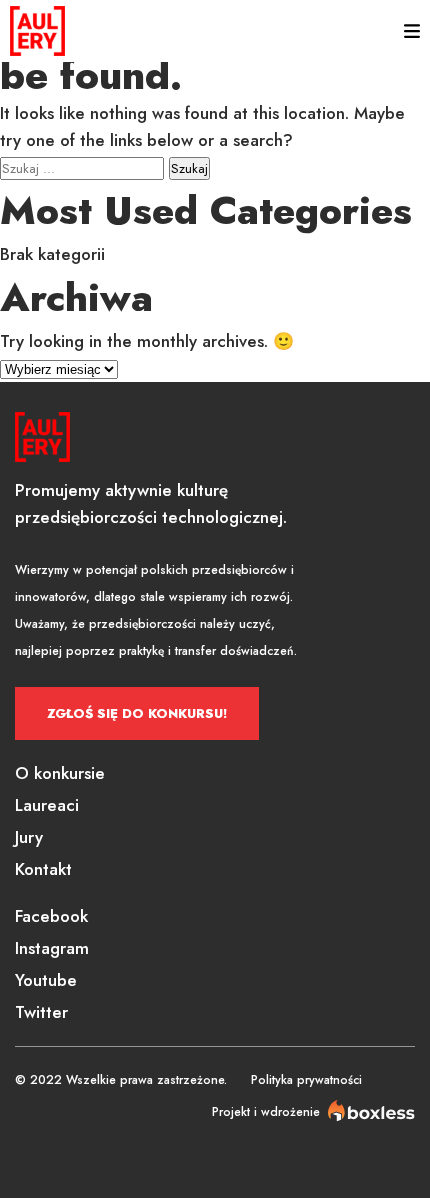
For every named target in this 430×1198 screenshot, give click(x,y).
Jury (29, 837)
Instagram (52, 948)
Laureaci (47, 805)
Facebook (51, 916)
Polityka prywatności (306, 1080)
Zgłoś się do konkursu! (137, 713)
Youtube (46, 980)
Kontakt (43, 869)
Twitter (41, 1012)
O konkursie (60, 773)
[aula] (37, 31)
